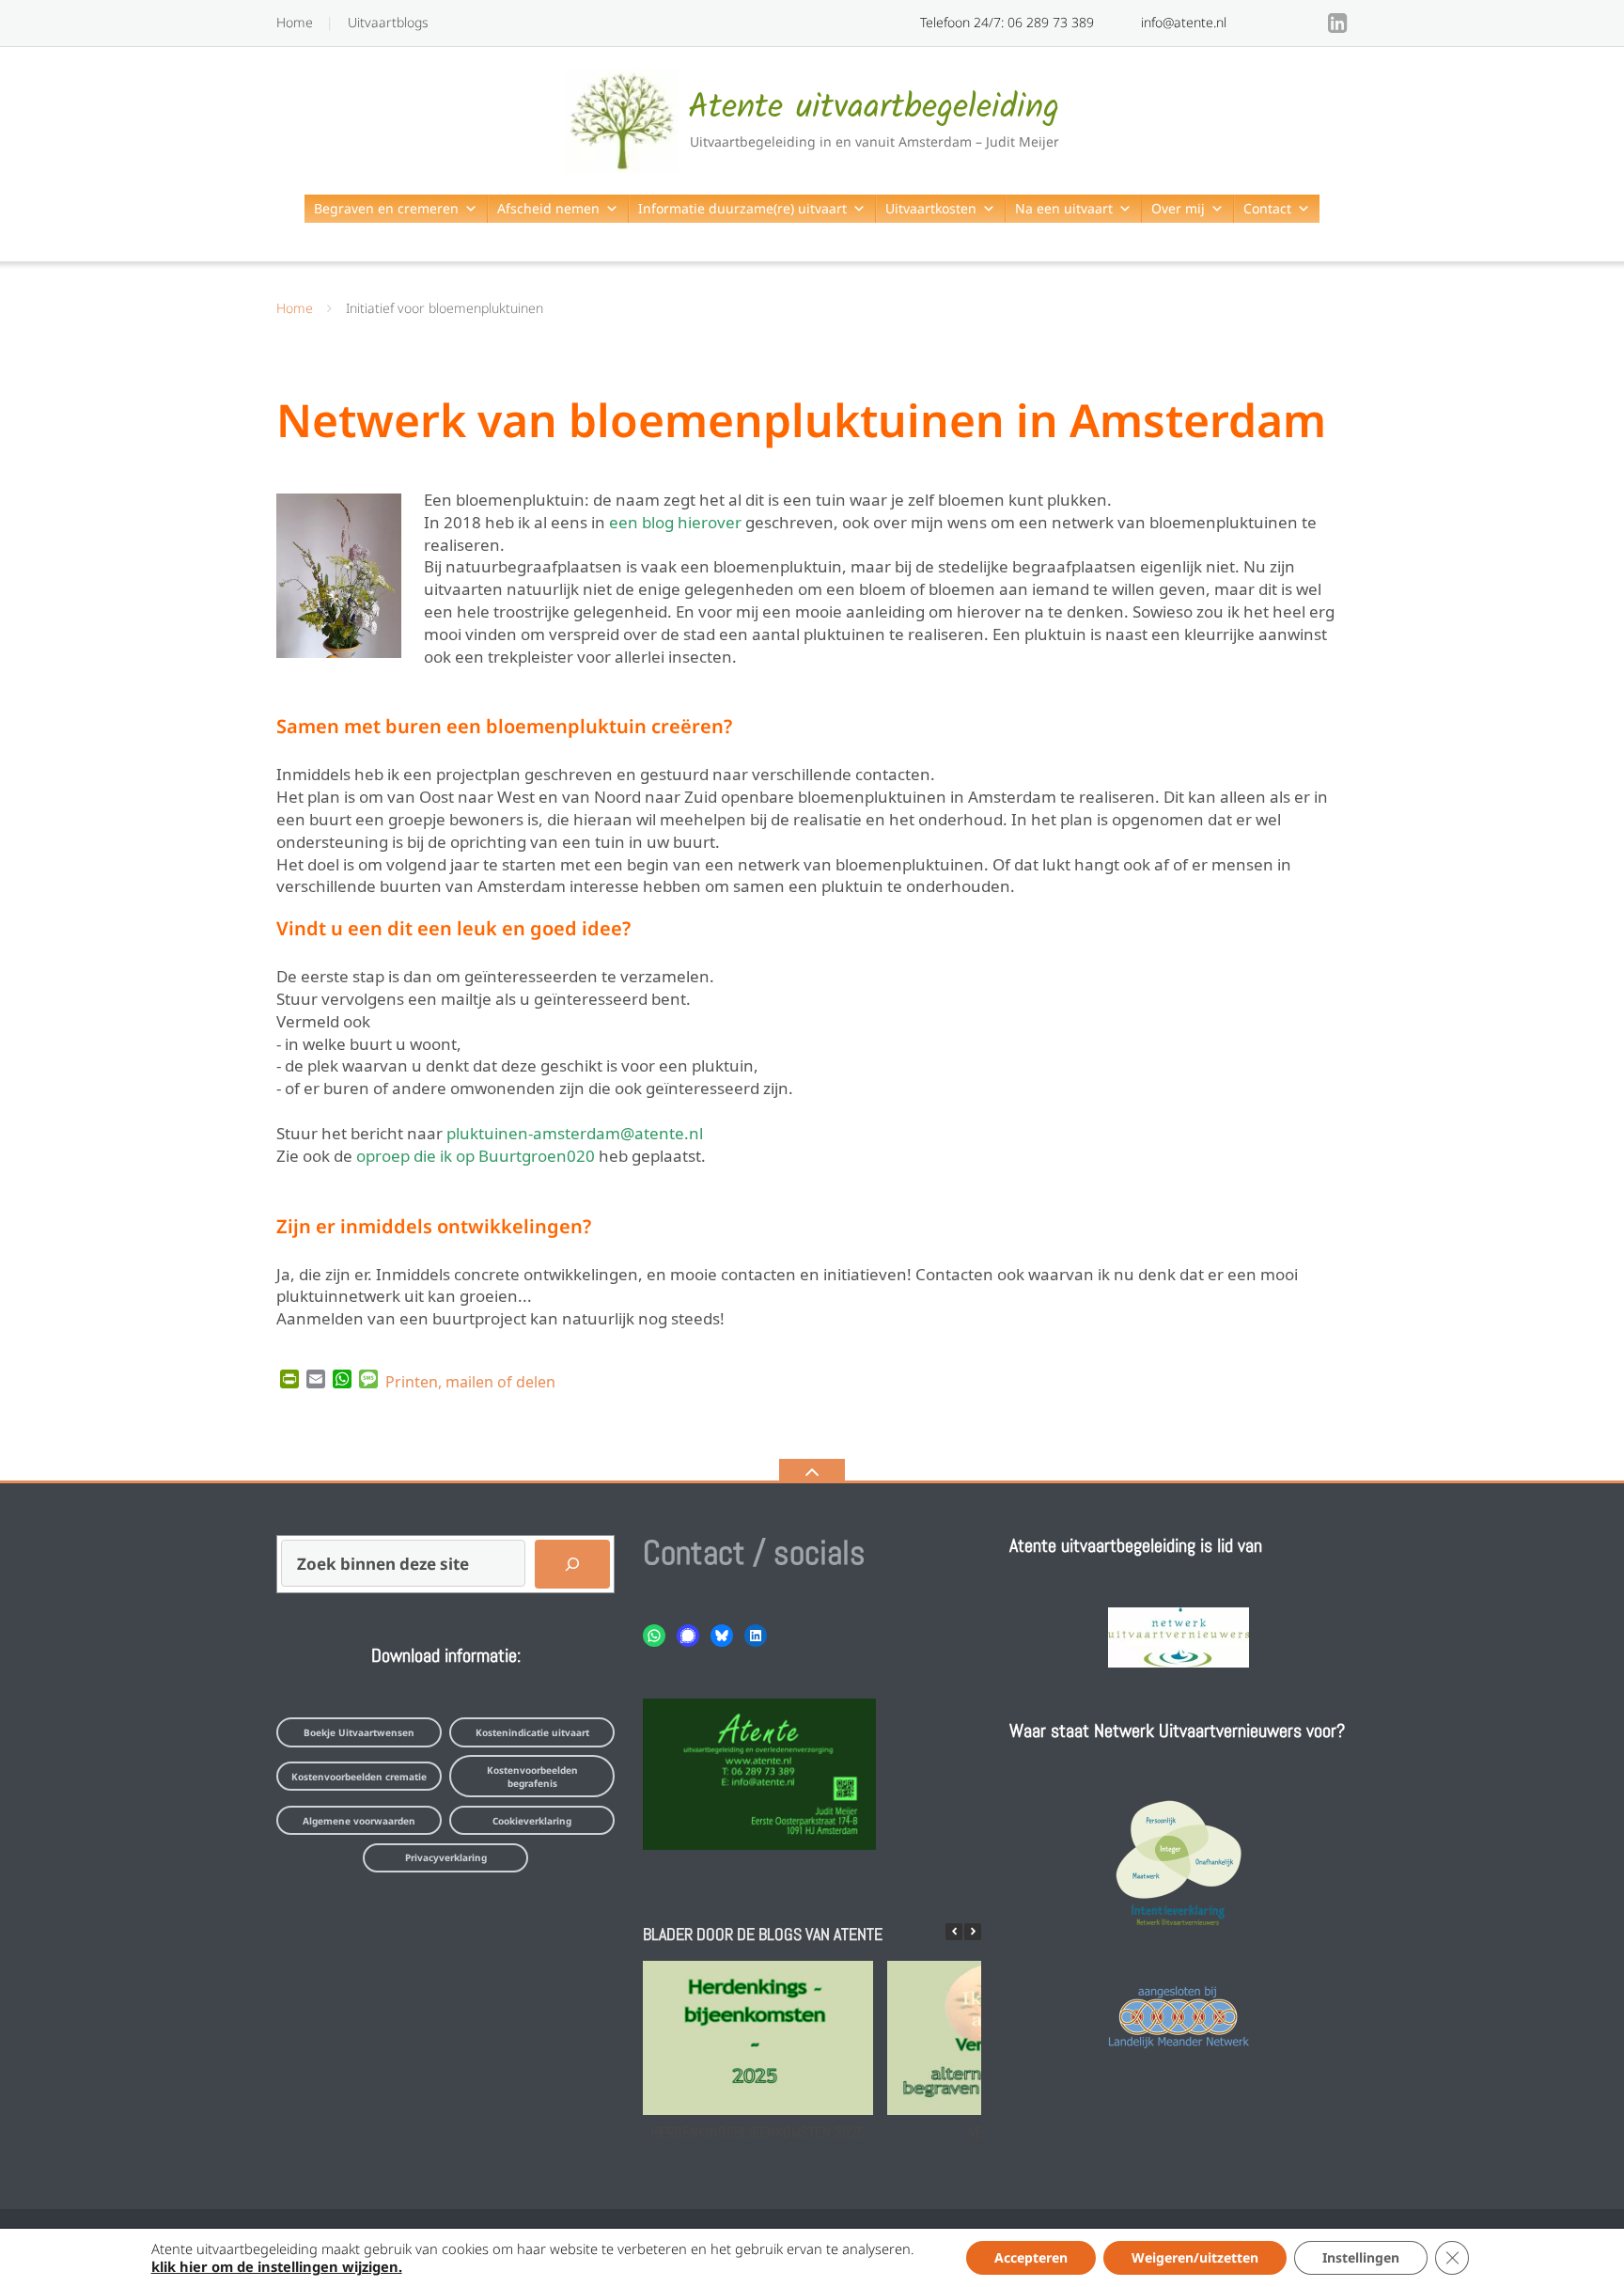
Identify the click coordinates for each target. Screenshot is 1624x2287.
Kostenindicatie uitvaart (532, 1732)
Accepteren (1031, 2257)
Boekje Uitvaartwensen (359, 1732)
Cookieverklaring (532, 1821)
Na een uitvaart (1064, 208)
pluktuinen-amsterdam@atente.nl (575, 1131)
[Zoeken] (572, 1564)
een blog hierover (675, 520)
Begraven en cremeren (386, 208)
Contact (1267, 208)
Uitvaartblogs (388, 22)
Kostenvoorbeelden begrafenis (532, 1777)
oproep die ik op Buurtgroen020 (476, 1154)
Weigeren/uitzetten (1195, 2257)
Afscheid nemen (548, 208)
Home (295, 22)
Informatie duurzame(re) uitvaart (742, 208)
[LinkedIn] (1338, 23)
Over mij (1178, 208)
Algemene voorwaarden (359, 1821)
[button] (973, 1932)
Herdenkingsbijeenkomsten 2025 (757, 2132)
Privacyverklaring (446, 1857)
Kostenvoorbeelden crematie (359, 1777)
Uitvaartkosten (931, 208)
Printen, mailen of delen (470, 1380)
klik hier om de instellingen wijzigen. (277, 2266)
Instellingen (1361, 2257)
